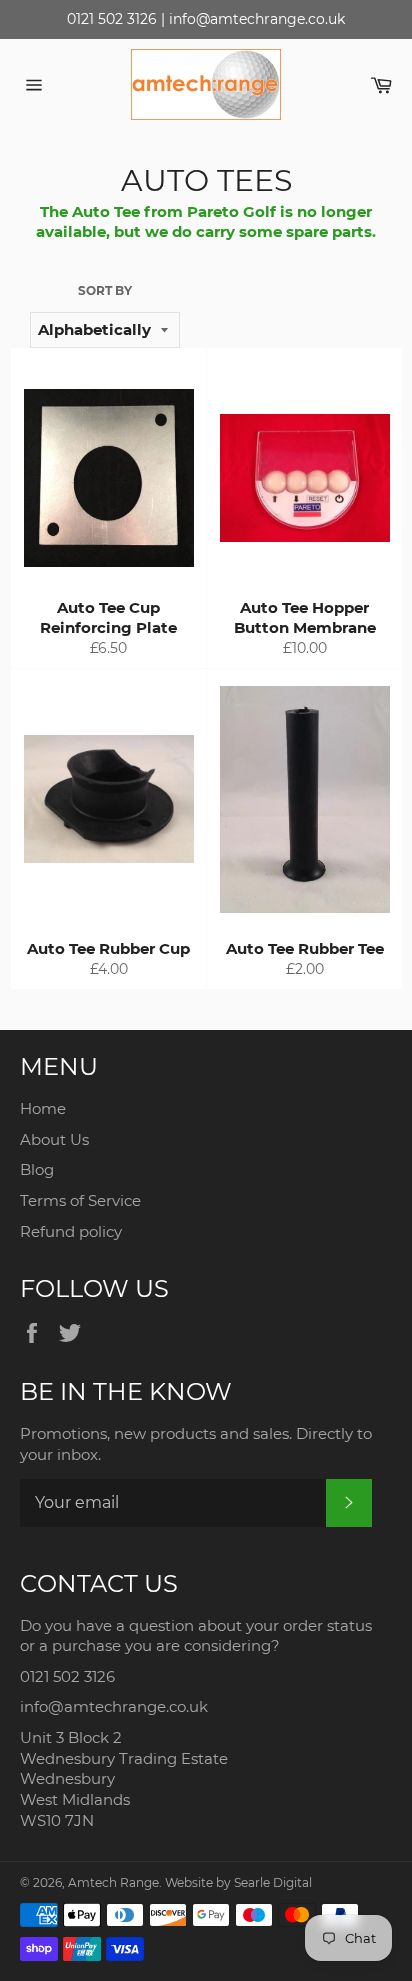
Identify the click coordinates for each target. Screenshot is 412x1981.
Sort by (105, 290)
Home (43, 1108)
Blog (37, 1169)
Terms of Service (80, 1200)
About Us (54, 1139)
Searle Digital (273, 1882)
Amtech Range (113, 1882)
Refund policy (71, 1231)
